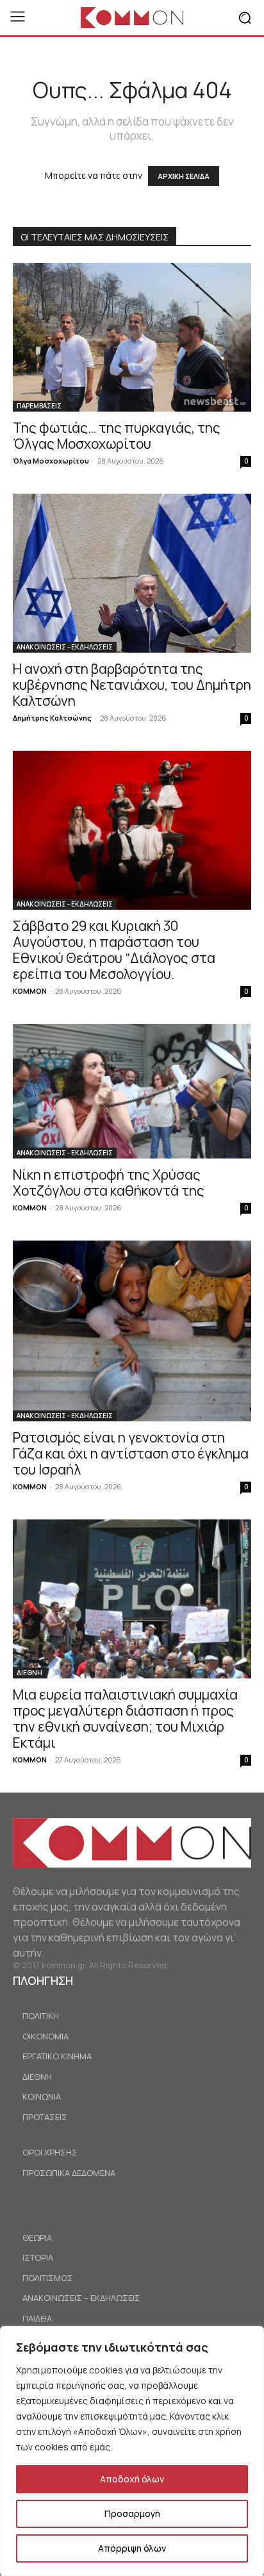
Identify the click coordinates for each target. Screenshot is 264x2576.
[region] (132, 2451)
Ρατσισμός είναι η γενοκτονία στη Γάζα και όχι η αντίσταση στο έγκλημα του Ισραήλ (131, 1453)
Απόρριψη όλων (132, 2548)
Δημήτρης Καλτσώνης (52, 718)
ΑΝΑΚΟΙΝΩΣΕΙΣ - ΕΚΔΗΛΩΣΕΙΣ (65, 647)
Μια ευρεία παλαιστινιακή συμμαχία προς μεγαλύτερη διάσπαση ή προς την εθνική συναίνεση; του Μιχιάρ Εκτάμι (125, 1719)
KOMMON (30, 991)
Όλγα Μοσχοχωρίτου (51, 461)
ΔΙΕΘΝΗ (29, 1673)
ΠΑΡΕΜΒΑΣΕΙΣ (39, 406)
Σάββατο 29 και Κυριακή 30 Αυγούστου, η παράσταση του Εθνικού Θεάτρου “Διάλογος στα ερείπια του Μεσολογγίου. (114, 950)
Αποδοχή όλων (132, 2479)
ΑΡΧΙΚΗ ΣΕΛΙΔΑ (184, 176)
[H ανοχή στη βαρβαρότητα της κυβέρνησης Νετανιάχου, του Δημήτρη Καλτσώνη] (132, 573)
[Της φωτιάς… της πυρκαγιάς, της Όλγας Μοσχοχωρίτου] (132, 337)
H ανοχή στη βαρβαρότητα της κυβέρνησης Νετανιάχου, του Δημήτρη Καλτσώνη (132, 685)
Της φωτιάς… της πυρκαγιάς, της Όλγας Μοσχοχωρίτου (117, 436)
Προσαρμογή (132, 2513)
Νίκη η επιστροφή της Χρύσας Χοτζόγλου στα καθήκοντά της (109, 1183)
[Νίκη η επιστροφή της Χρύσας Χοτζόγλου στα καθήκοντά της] (132, 1091)
